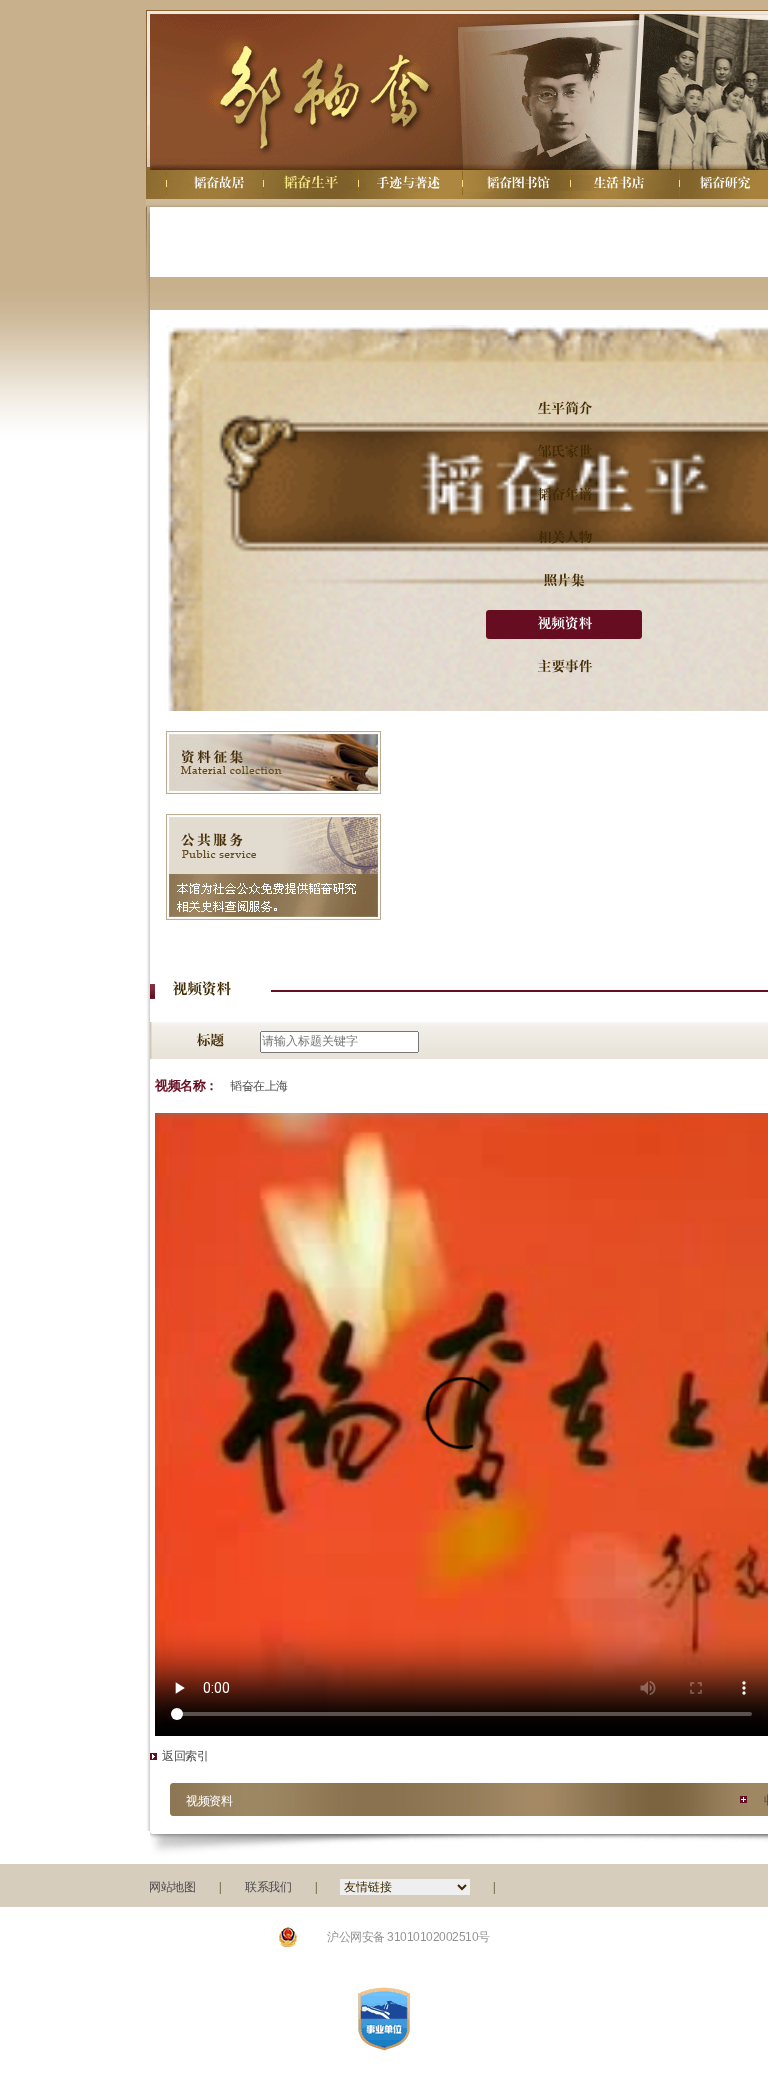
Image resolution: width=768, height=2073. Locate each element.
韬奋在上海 (259, 1086)
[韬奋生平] (308, 183)
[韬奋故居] (218, 183)
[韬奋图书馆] (518, 183)
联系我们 (268, 1887)
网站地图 (172, 1887)
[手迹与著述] (408, 183)
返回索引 (185, 1756)
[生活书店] (618, 183)
